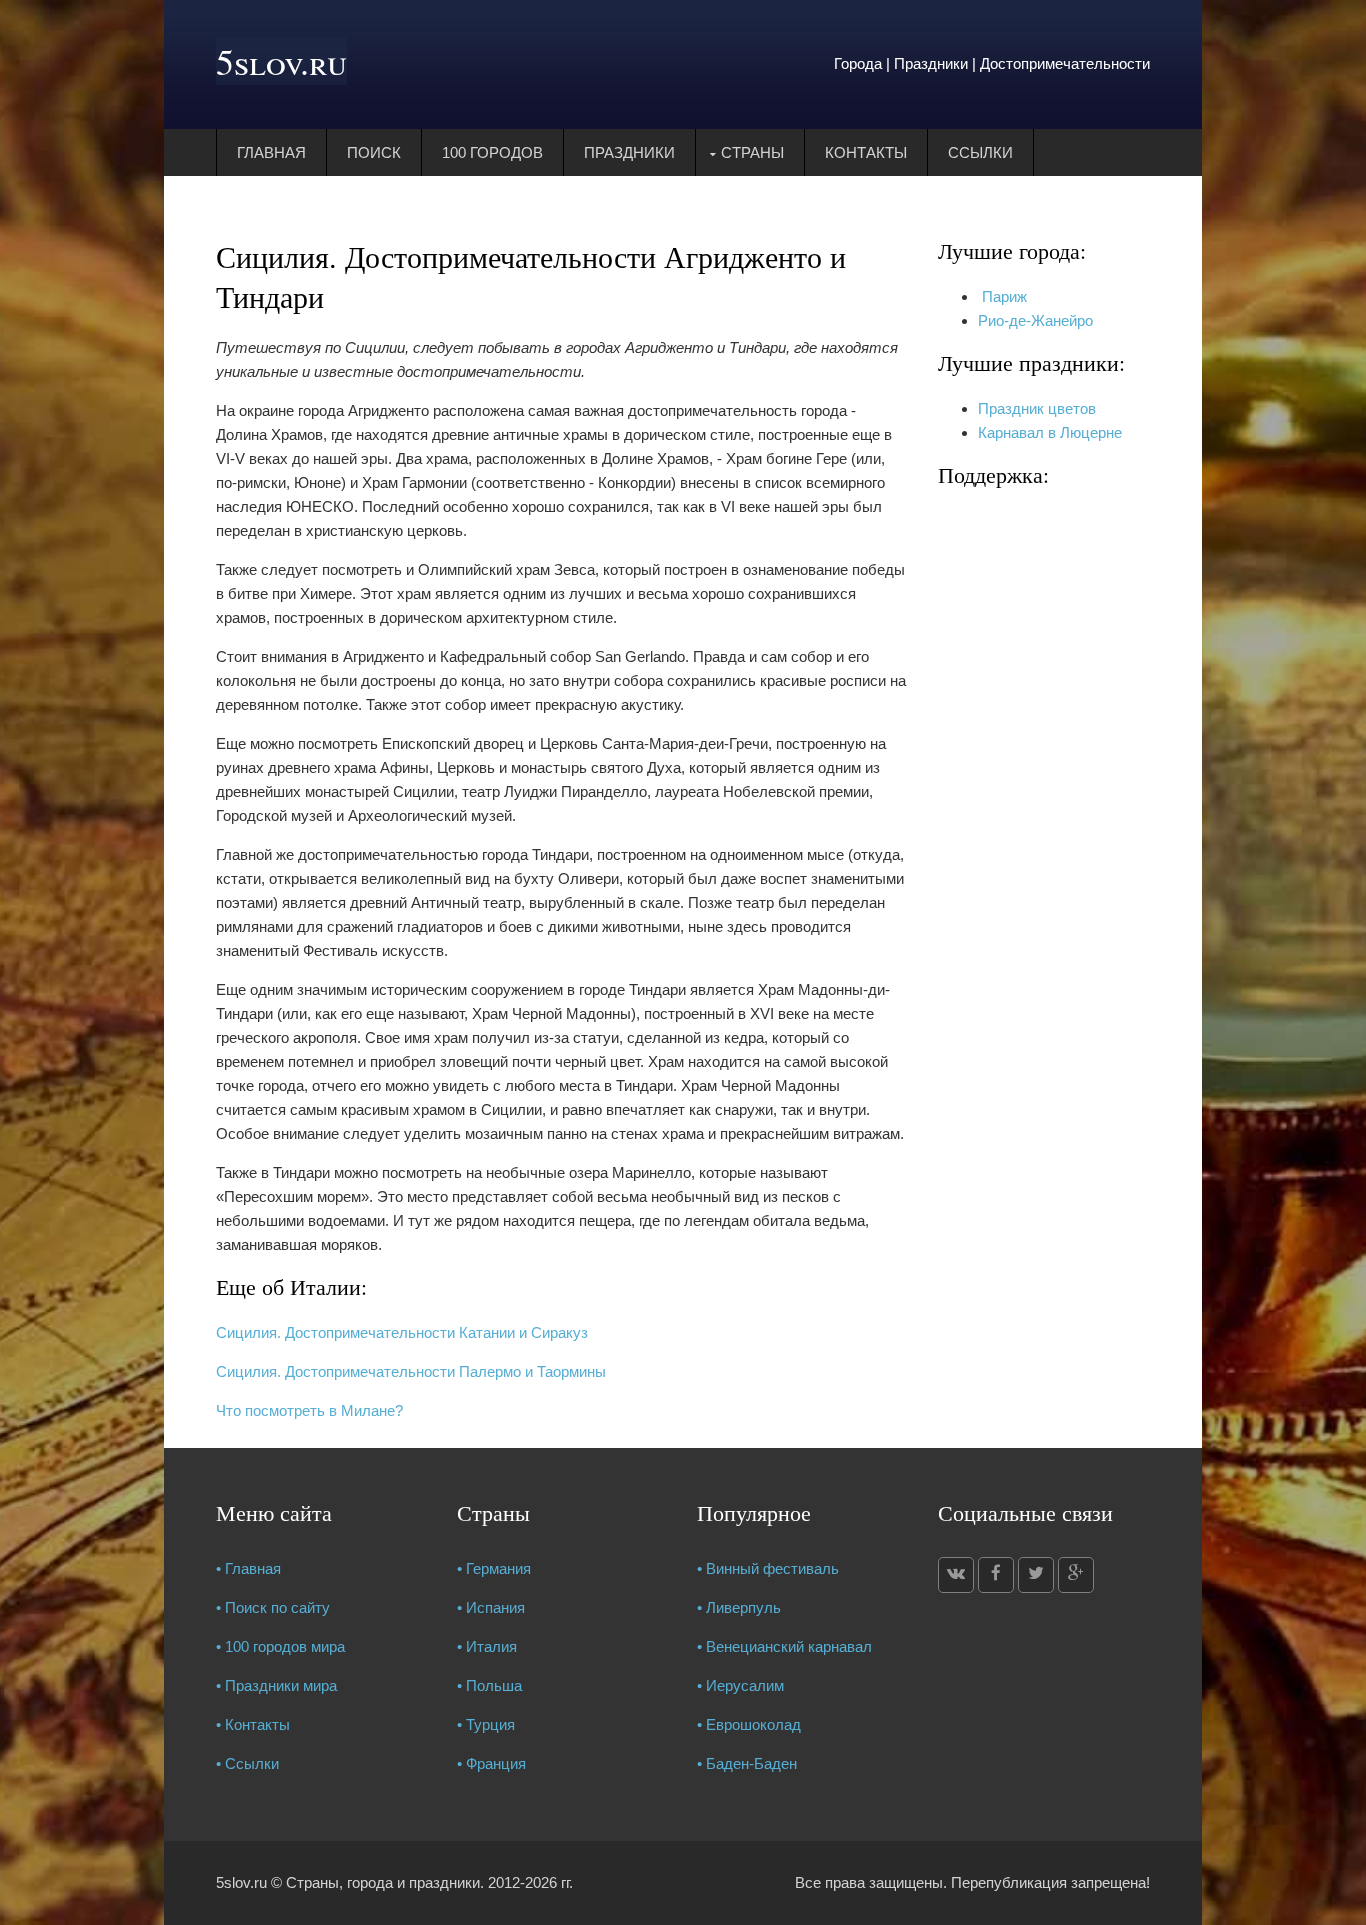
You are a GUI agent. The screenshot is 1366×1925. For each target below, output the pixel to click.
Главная (271, 152)
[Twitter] (1036, 1575)
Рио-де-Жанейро (1035, 320)
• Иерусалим (740, 1685)
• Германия (494, 1568)
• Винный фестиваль (768, 1568)
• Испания (491, 1607)
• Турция (486, 1724)
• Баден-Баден (747, 1763)
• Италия (487, 1646)
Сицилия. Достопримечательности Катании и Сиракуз (402, 1332)
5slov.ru (281, 61)
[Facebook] (996, 1575)
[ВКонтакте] (956, 1575)
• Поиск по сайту (273, 1607)
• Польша (489, 1685)
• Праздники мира (276, 1685)
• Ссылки (247, 1763)
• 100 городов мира (280, 1646)
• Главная (248, 1568)
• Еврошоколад (749, 1724)
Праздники (629, 152)
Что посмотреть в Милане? (309, 1410)
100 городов (492, 152)
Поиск (374, 152)
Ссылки (980, 152)
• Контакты (253, 1724)
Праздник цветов (1037, 408)
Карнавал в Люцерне (1050, 432)
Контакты (866, 152)
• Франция (491, 1763)
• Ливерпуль (739, 1607)
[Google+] (1076, 1575)
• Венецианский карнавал (784, 1646)
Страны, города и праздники (383, 1882)
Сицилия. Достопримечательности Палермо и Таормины (411, 1371)
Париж (1002, 296)
